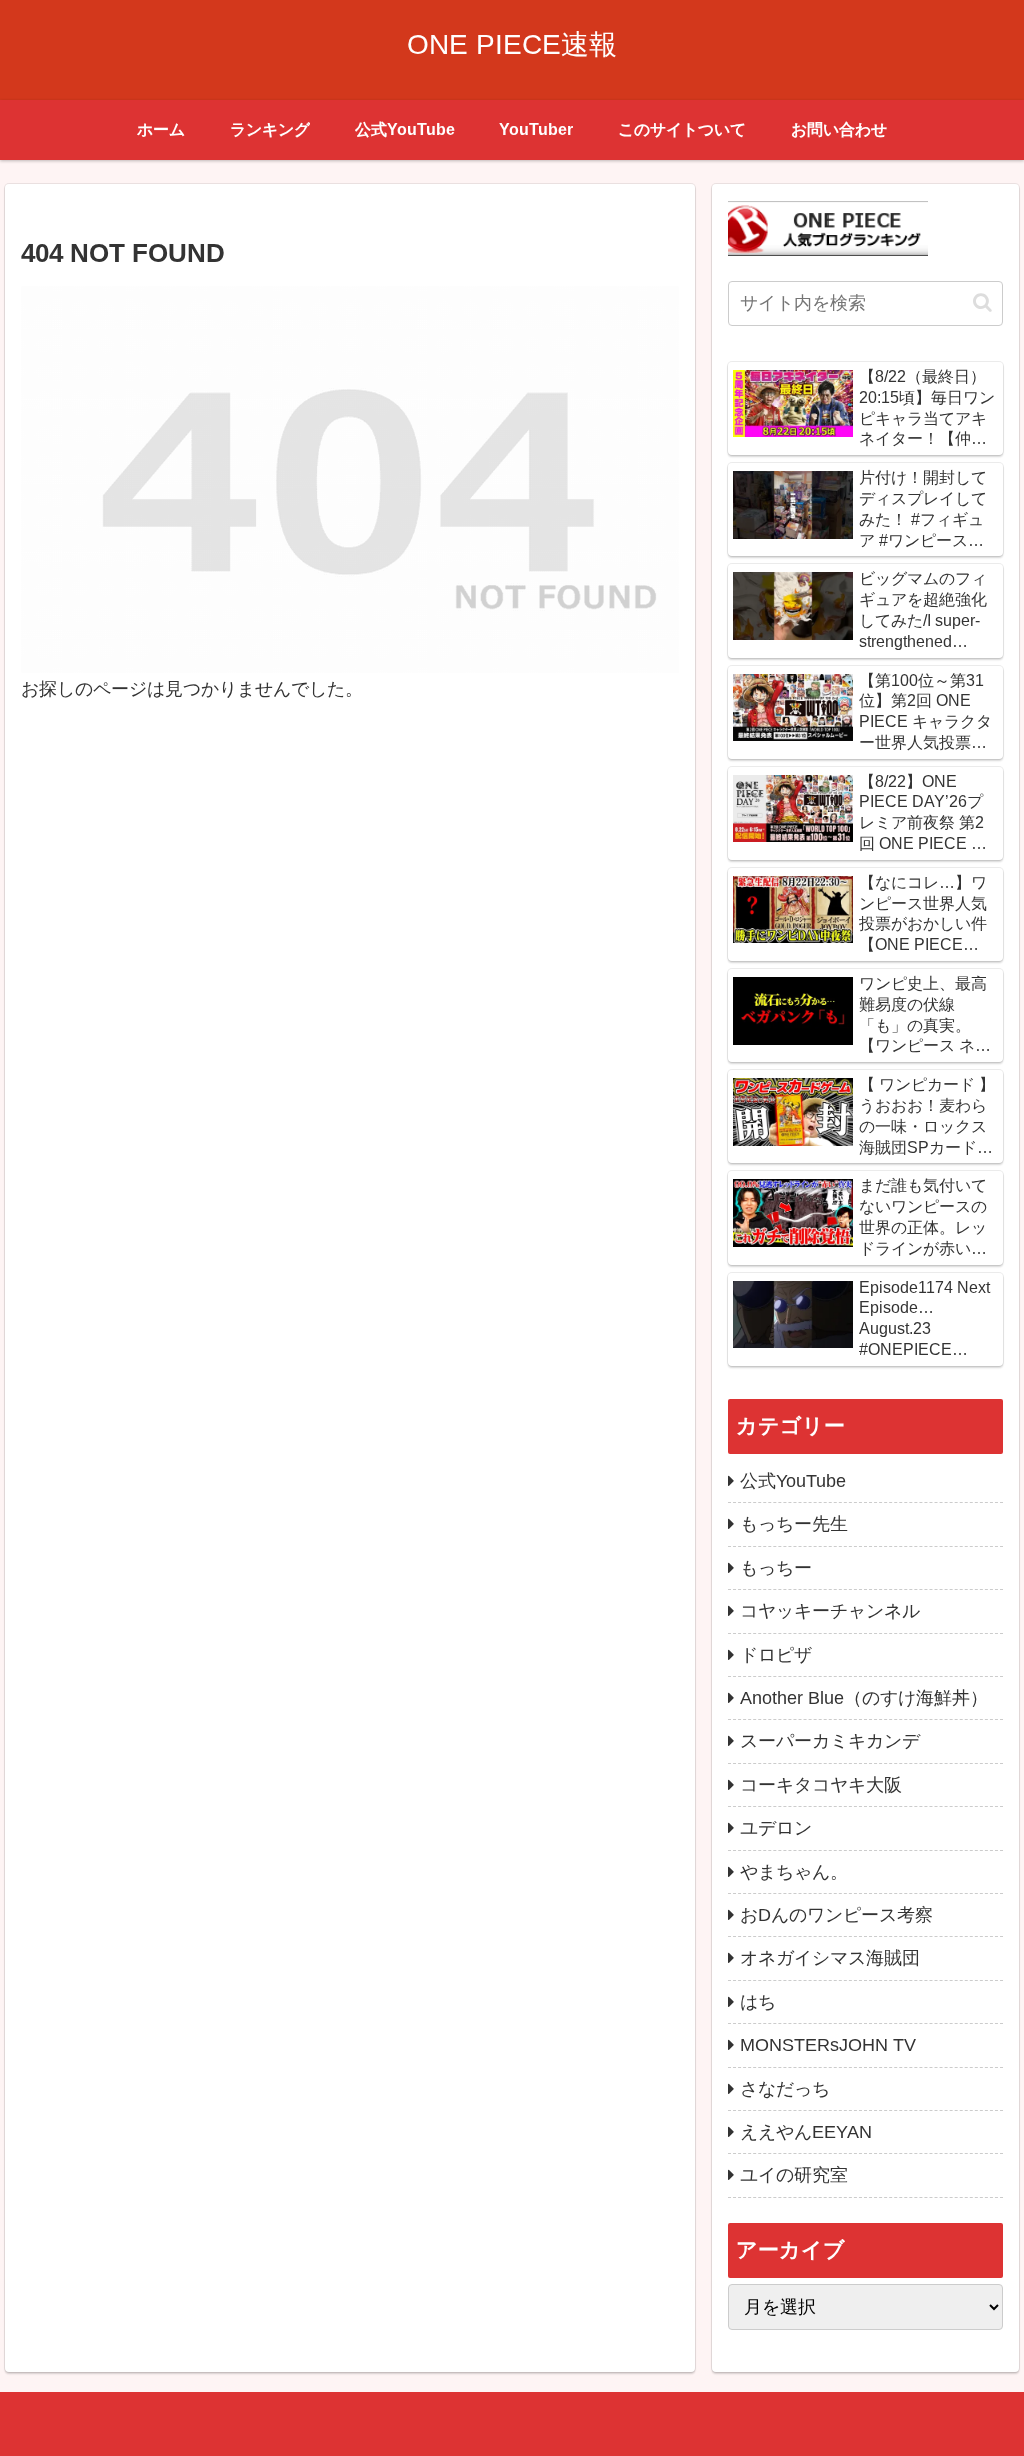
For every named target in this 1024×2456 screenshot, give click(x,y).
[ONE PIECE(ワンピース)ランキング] (828, 227)
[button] (982, 302)
